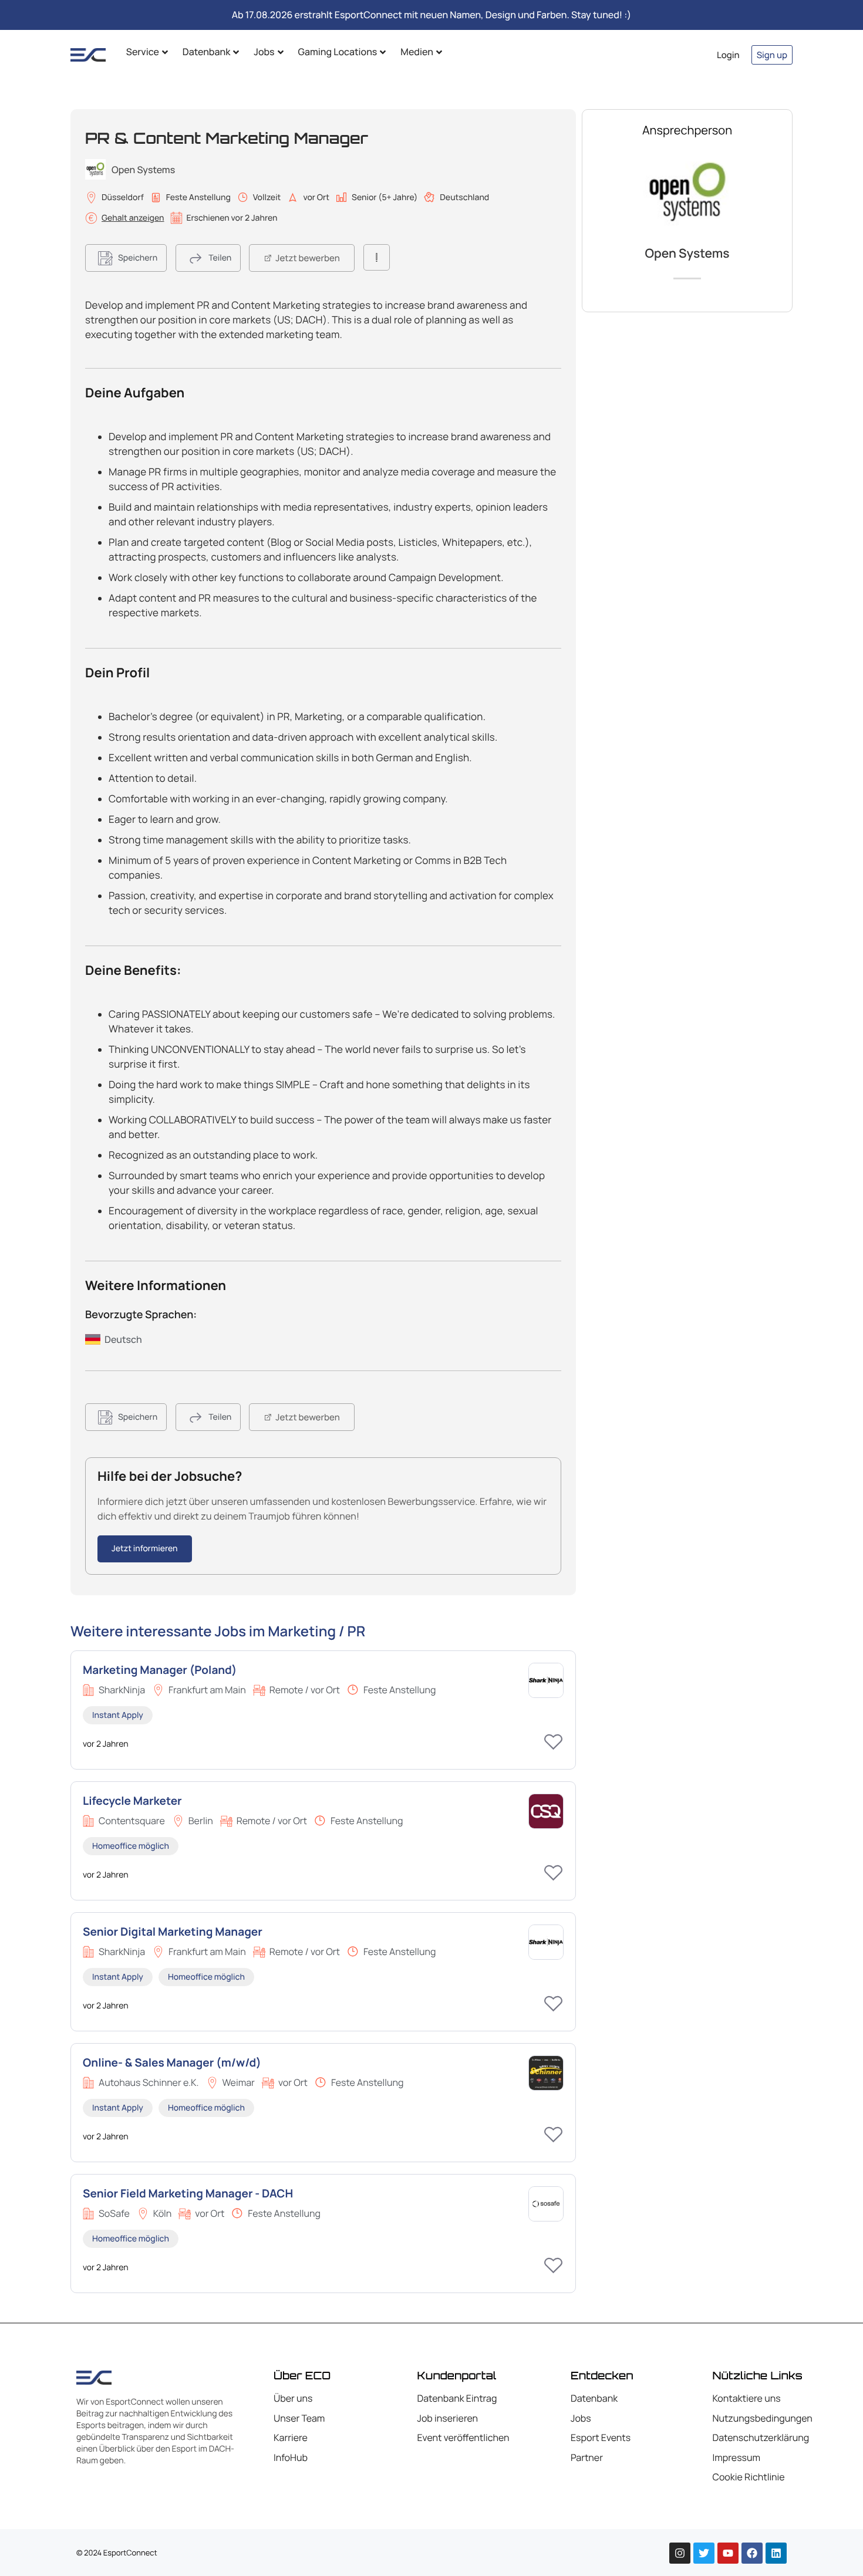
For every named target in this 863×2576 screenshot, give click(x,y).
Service (143, 52)
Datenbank (206, 52)
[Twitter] (704, 2553)
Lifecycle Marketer (132, 1801)
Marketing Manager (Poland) (160, 1670)
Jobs (264, 52)
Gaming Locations (338, 52)
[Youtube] (728, 2553)
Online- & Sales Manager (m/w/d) (172, 2062)
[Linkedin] (776, 2553)
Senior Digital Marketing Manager (173, 1932)
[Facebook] (752, 2553)
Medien (417, 52)
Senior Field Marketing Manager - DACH (188, 2193)
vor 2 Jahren (106, 1744)
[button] (126, 258)
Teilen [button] (220, 258)
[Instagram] (680, 2553)
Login (728, 55)
